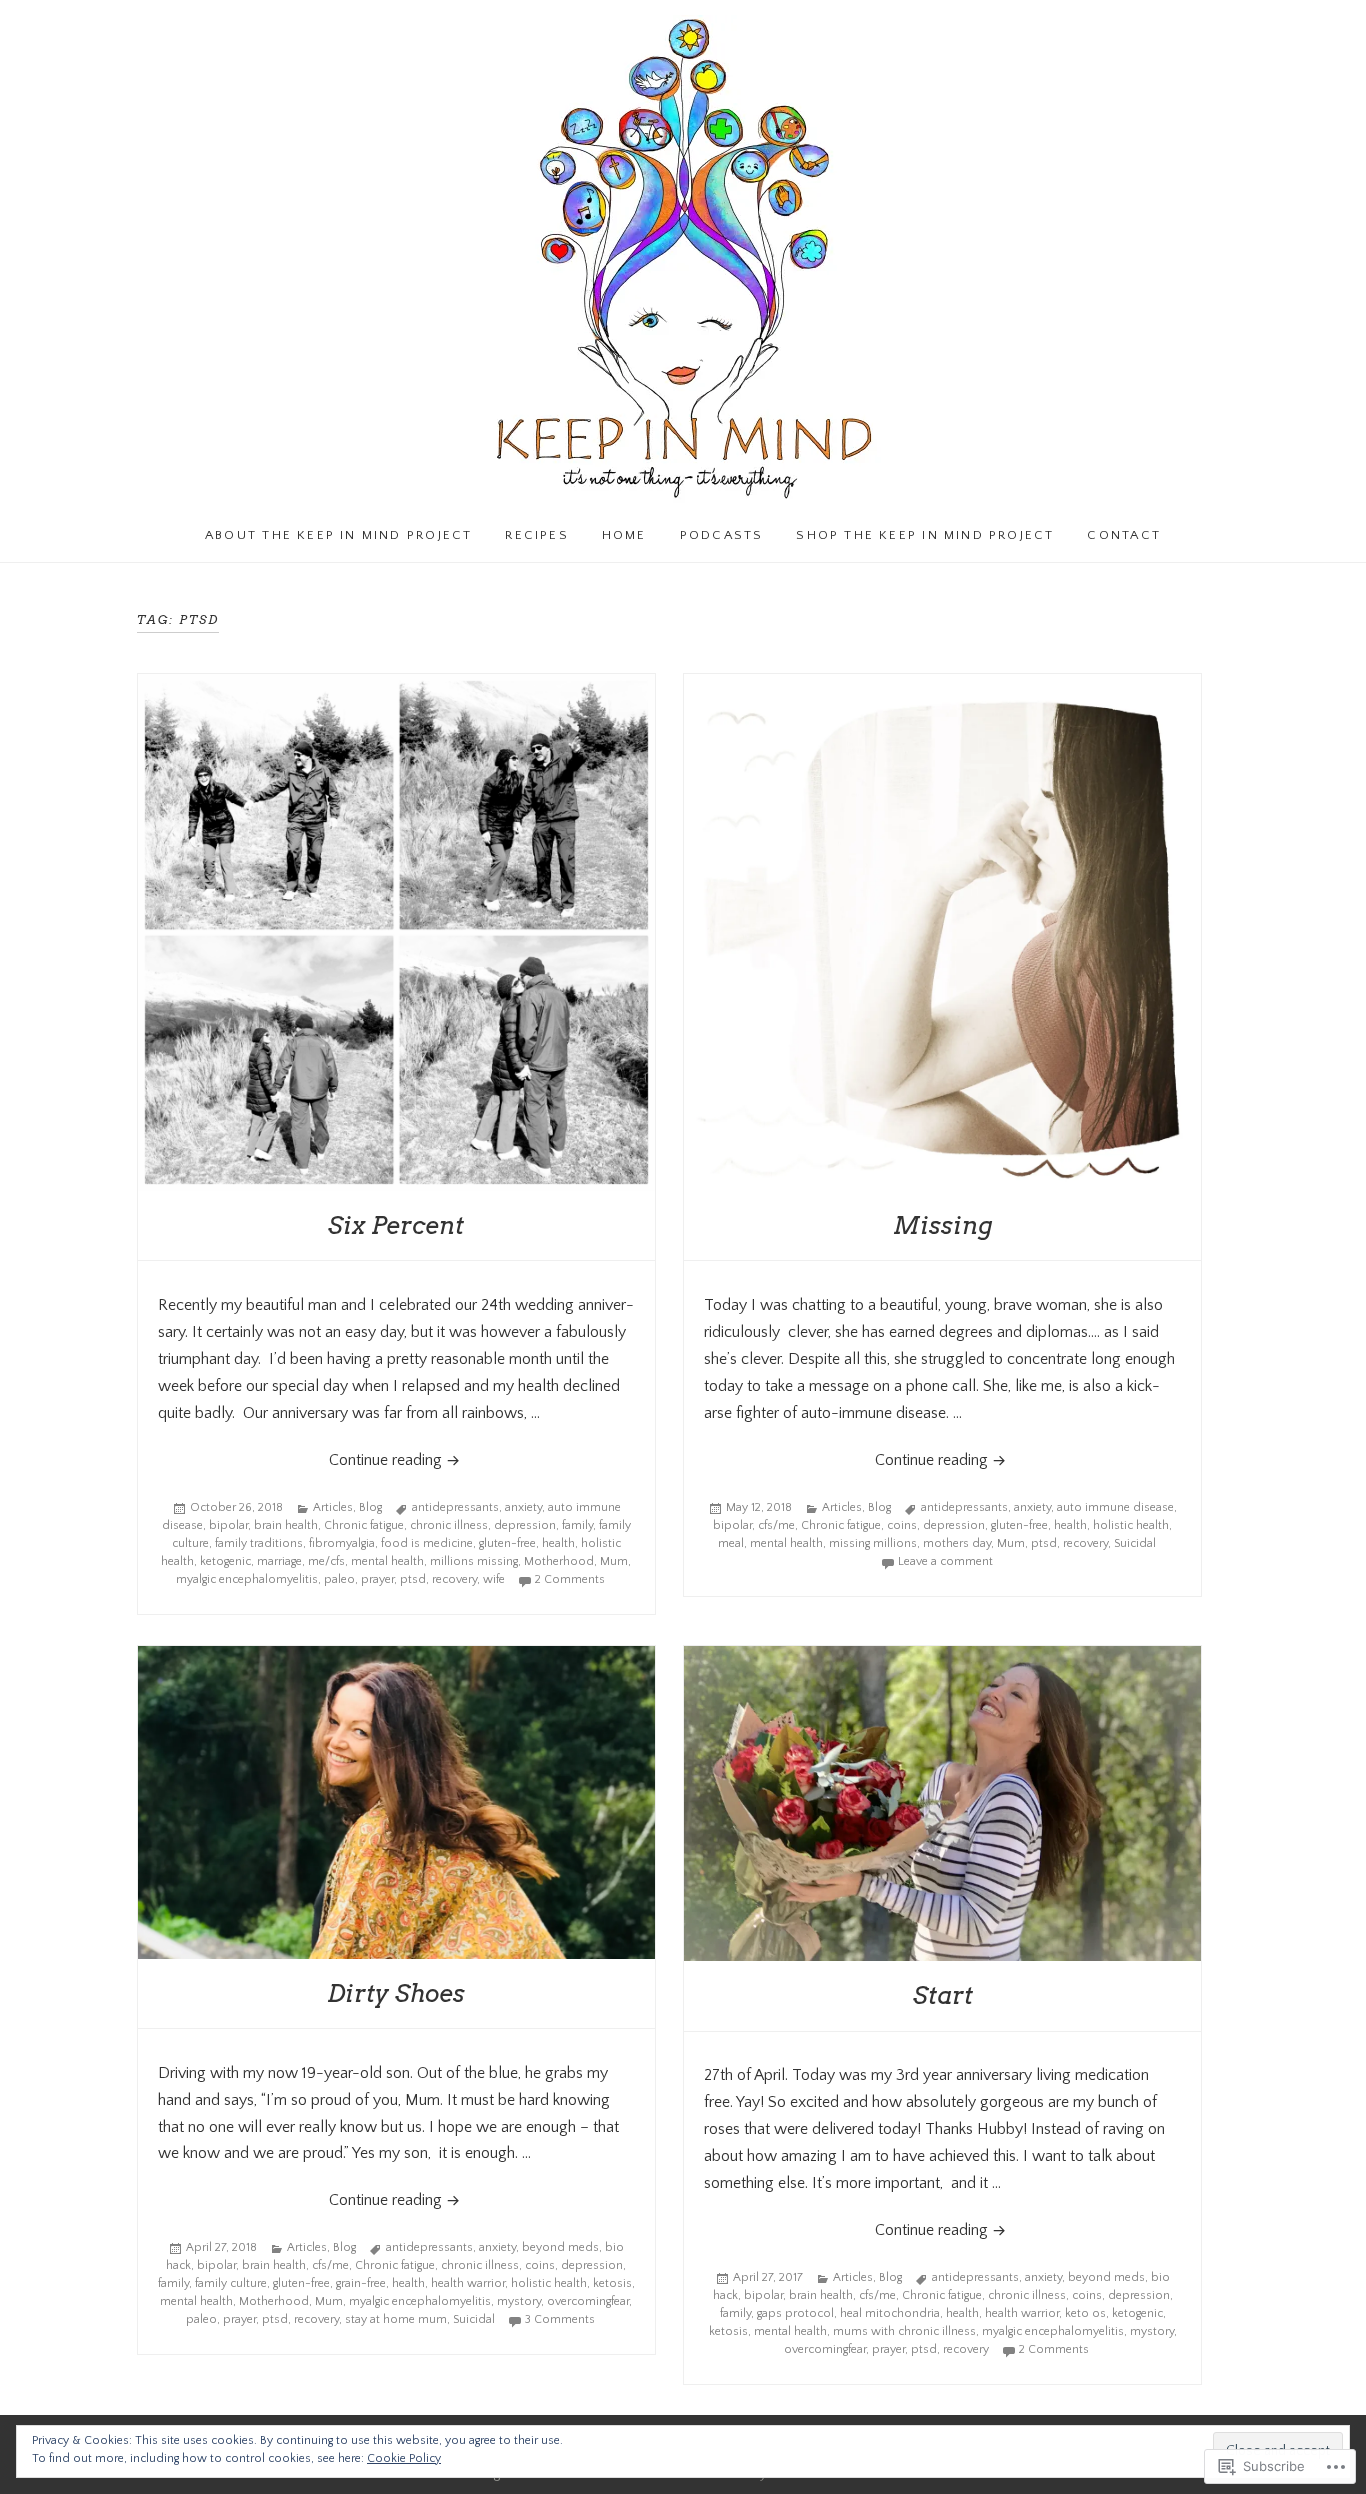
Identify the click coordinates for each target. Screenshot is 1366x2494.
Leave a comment (945, 1561)
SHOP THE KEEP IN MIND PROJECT (925, 535)
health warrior (468, 2283)
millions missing (474, 1561)
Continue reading (302, 1459)
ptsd (413, 1579)
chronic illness (449, 1525)
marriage (279, 1561)
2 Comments (570, 1579)
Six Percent (396, 1225)
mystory (519, 2301)
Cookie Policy (404, 2458)
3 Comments (560, 2319)
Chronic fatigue (364, 1525)
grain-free (361, 2283)
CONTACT (1123, 535)
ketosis (612, 2283)
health (558, 1543)
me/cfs (326, 1561)
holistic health (1131, 1525)
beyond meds (560, 2247)
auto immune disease (1115, 1507)
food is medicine (427, 1543)
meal (731, 1543)
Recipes (536, 535)
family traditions (259, 1543)
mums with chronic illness (904, 2331)
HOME (624, 535)
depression (525, 1525)
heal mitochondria (890, 2313)
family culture (231, 2283)
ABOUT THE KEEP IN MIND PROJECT (338, 535)
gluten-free (507, 1543)
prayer (377, 1579)
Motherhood (559, 1561)
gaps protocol (795, 2313)
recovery (454, 1579)
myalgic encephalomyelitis (247, 1579)
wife (494, 1579)
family (577, 1525)
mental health (387, 1561)
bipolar (228, 1525)
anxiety (523, 1507)
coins (902, 1525)
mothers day (957, 1543)
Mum (614, 1561)
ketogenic (225, 1561)
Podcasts (722, 535)
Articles (333, 1507)
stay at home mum (396, 2319)
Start (943, 1995)
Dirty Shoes (396, 1993)
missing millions (873, 1543)
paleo (339, 1579)
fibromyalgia (342, 1543)
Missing (943, 1225)
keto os (1085, 2313)
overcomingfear (588, 2301)
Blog (370, 1507)
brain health (286, 1525)
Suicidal (1135, 1543)
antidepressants (455, 1507)
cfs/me (776, 1525)
